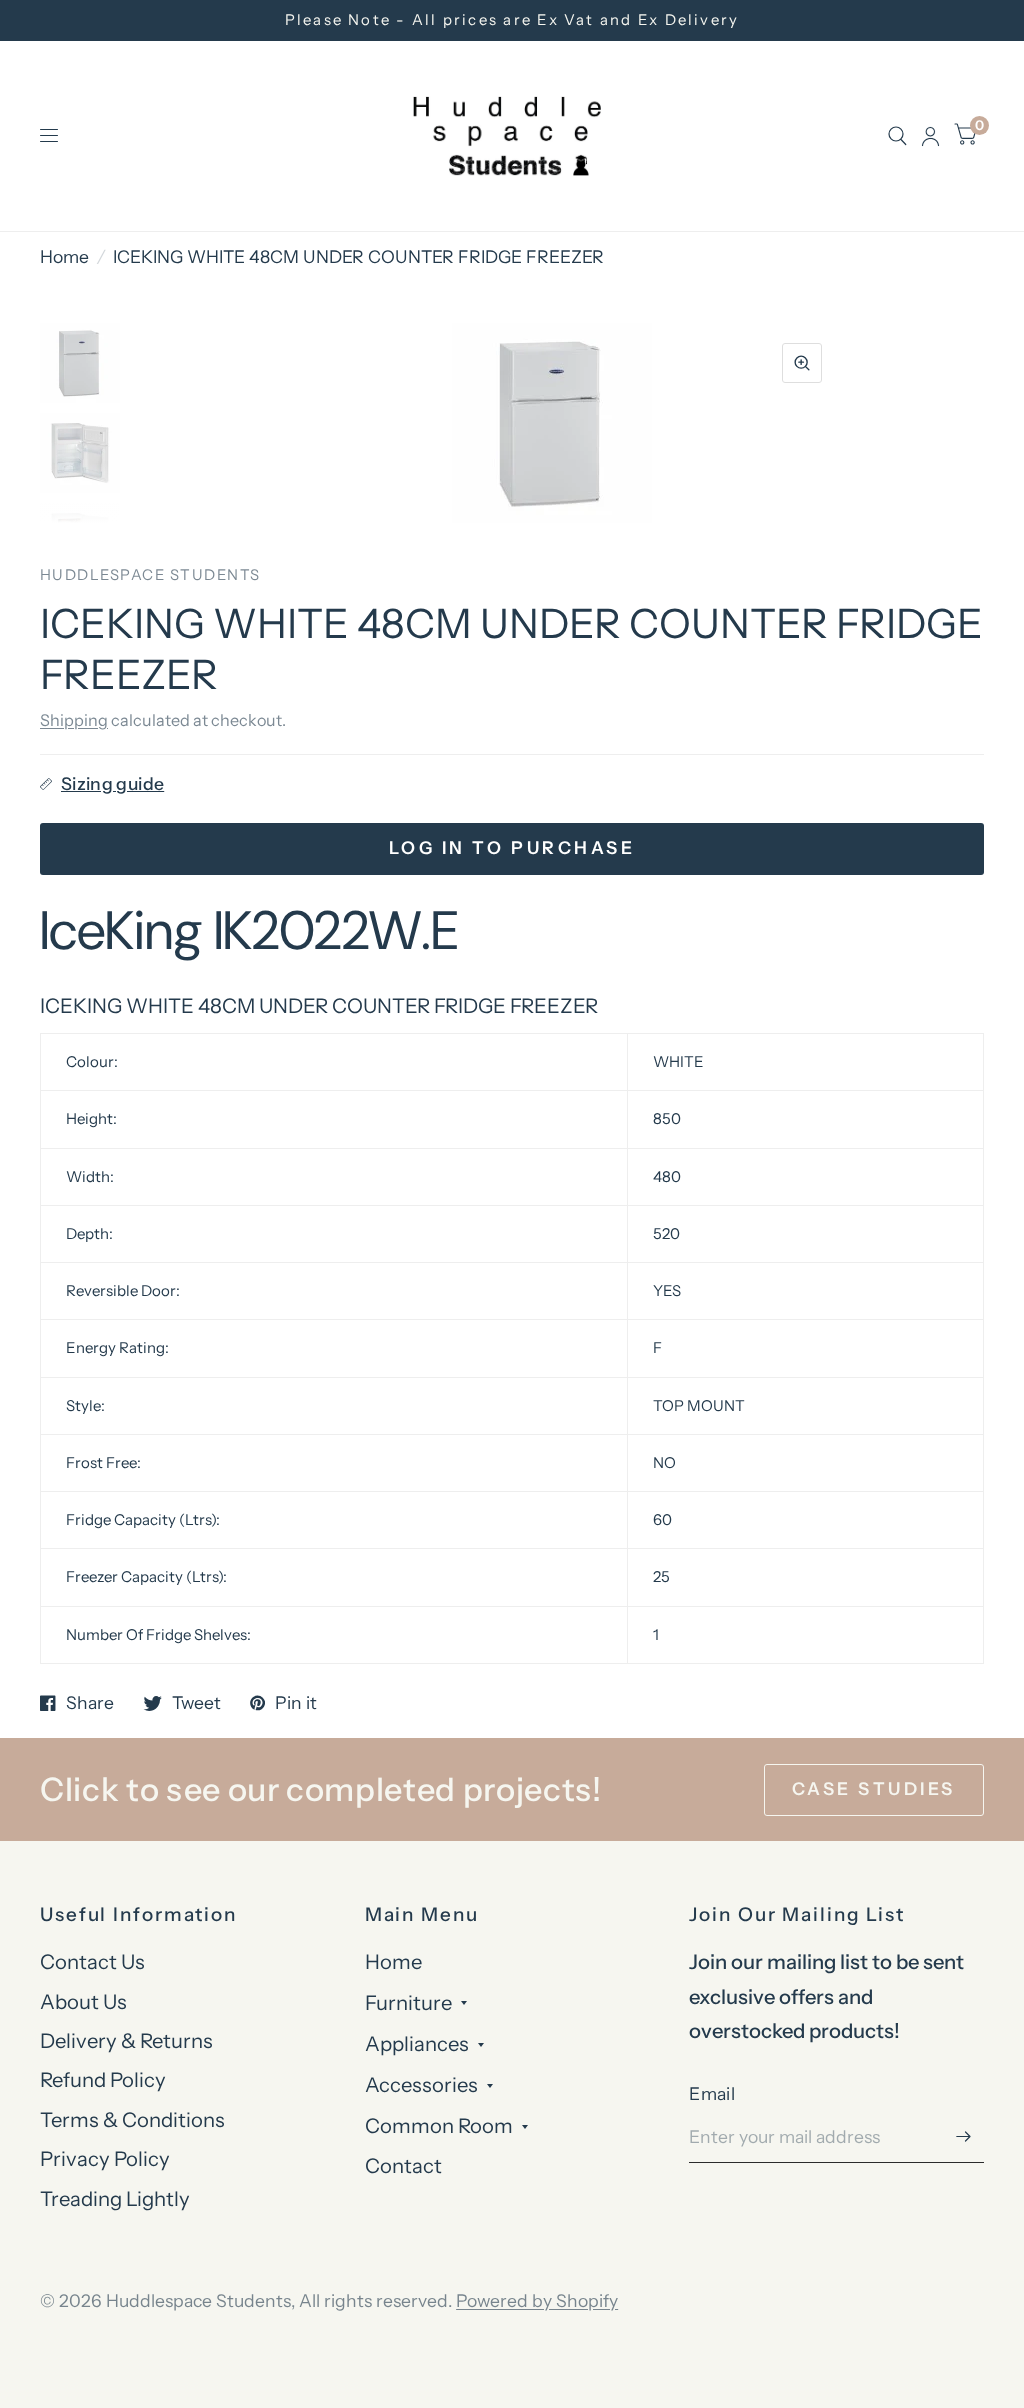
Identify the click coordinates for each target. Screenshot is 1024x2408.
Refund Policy (103, 2079)
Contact (403, 2165)
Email (712, 2093)
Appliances (417, 2043)
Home (64, 256)
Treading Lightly (115, 2198)
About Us (83, 2001)
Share (90, 1703)
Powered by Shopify (537, 2300)
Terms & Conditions (132, 2119)
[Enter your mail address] (964, 2137)
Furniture (408, 2002)
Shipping (74, 720)
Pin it (296, 1703)
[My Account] (930, 136)
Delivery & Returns (126, 2040)
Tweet (196, 1703)
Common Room (439, 2125)
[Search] (897, 136)
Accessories (421, 2084)
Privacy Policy (105, 2158)
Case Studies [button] (874, 1788)
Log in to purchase (512, 847)
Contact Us (92, 1961)
